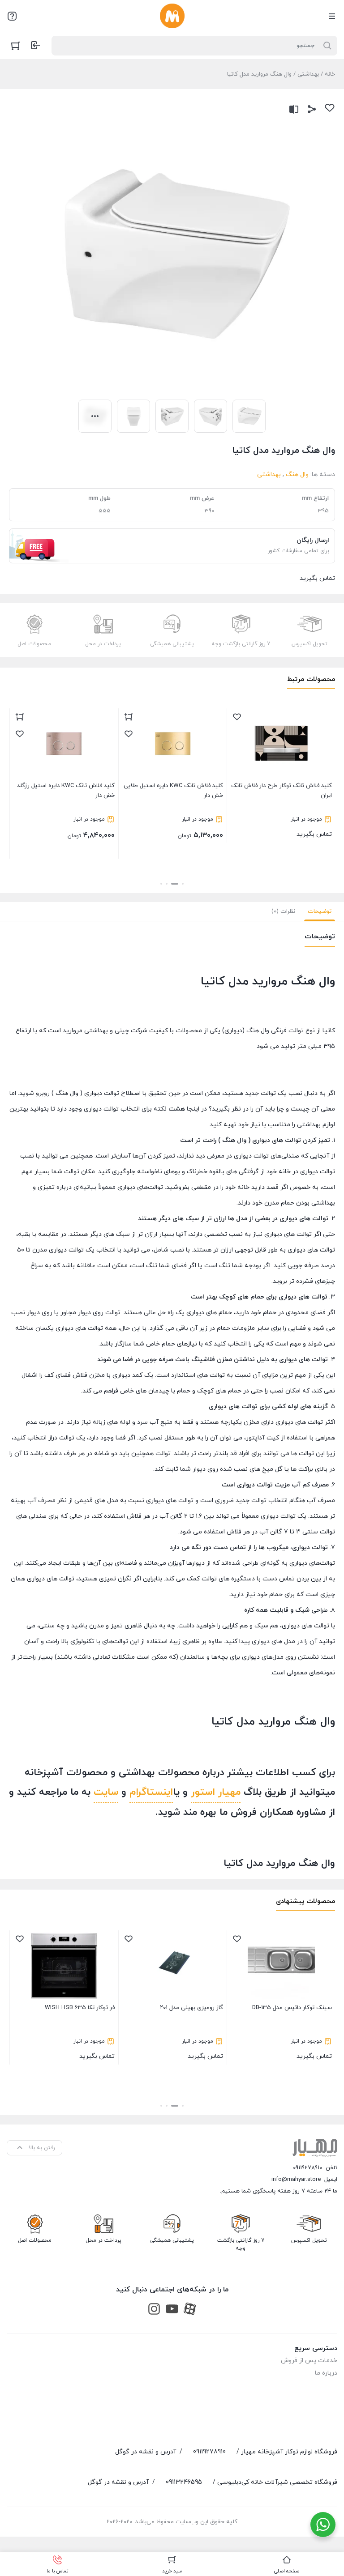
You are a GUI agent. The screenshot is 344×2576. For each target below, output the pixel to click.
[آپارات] (190, 2309)
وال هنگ (297, 475)
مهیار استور (216, 1792)
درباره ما (326, 2373)
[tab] (320, 911)
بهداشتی (308, 74)
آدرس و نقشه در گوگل (146, 2452)
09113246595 (184, 2482)
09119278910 (307, 2168)
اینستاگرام (151, 1792)
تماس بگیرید (193, 845)
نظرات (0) (283, 911)
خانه (330, 74)
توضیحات (320, 911)
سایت (106, 1792)
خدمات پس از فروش (309, 2361)
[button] (183, 884)
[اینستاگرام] (154, 2309)
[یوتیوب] (172, 2309)
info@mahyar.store (296, 2180)
